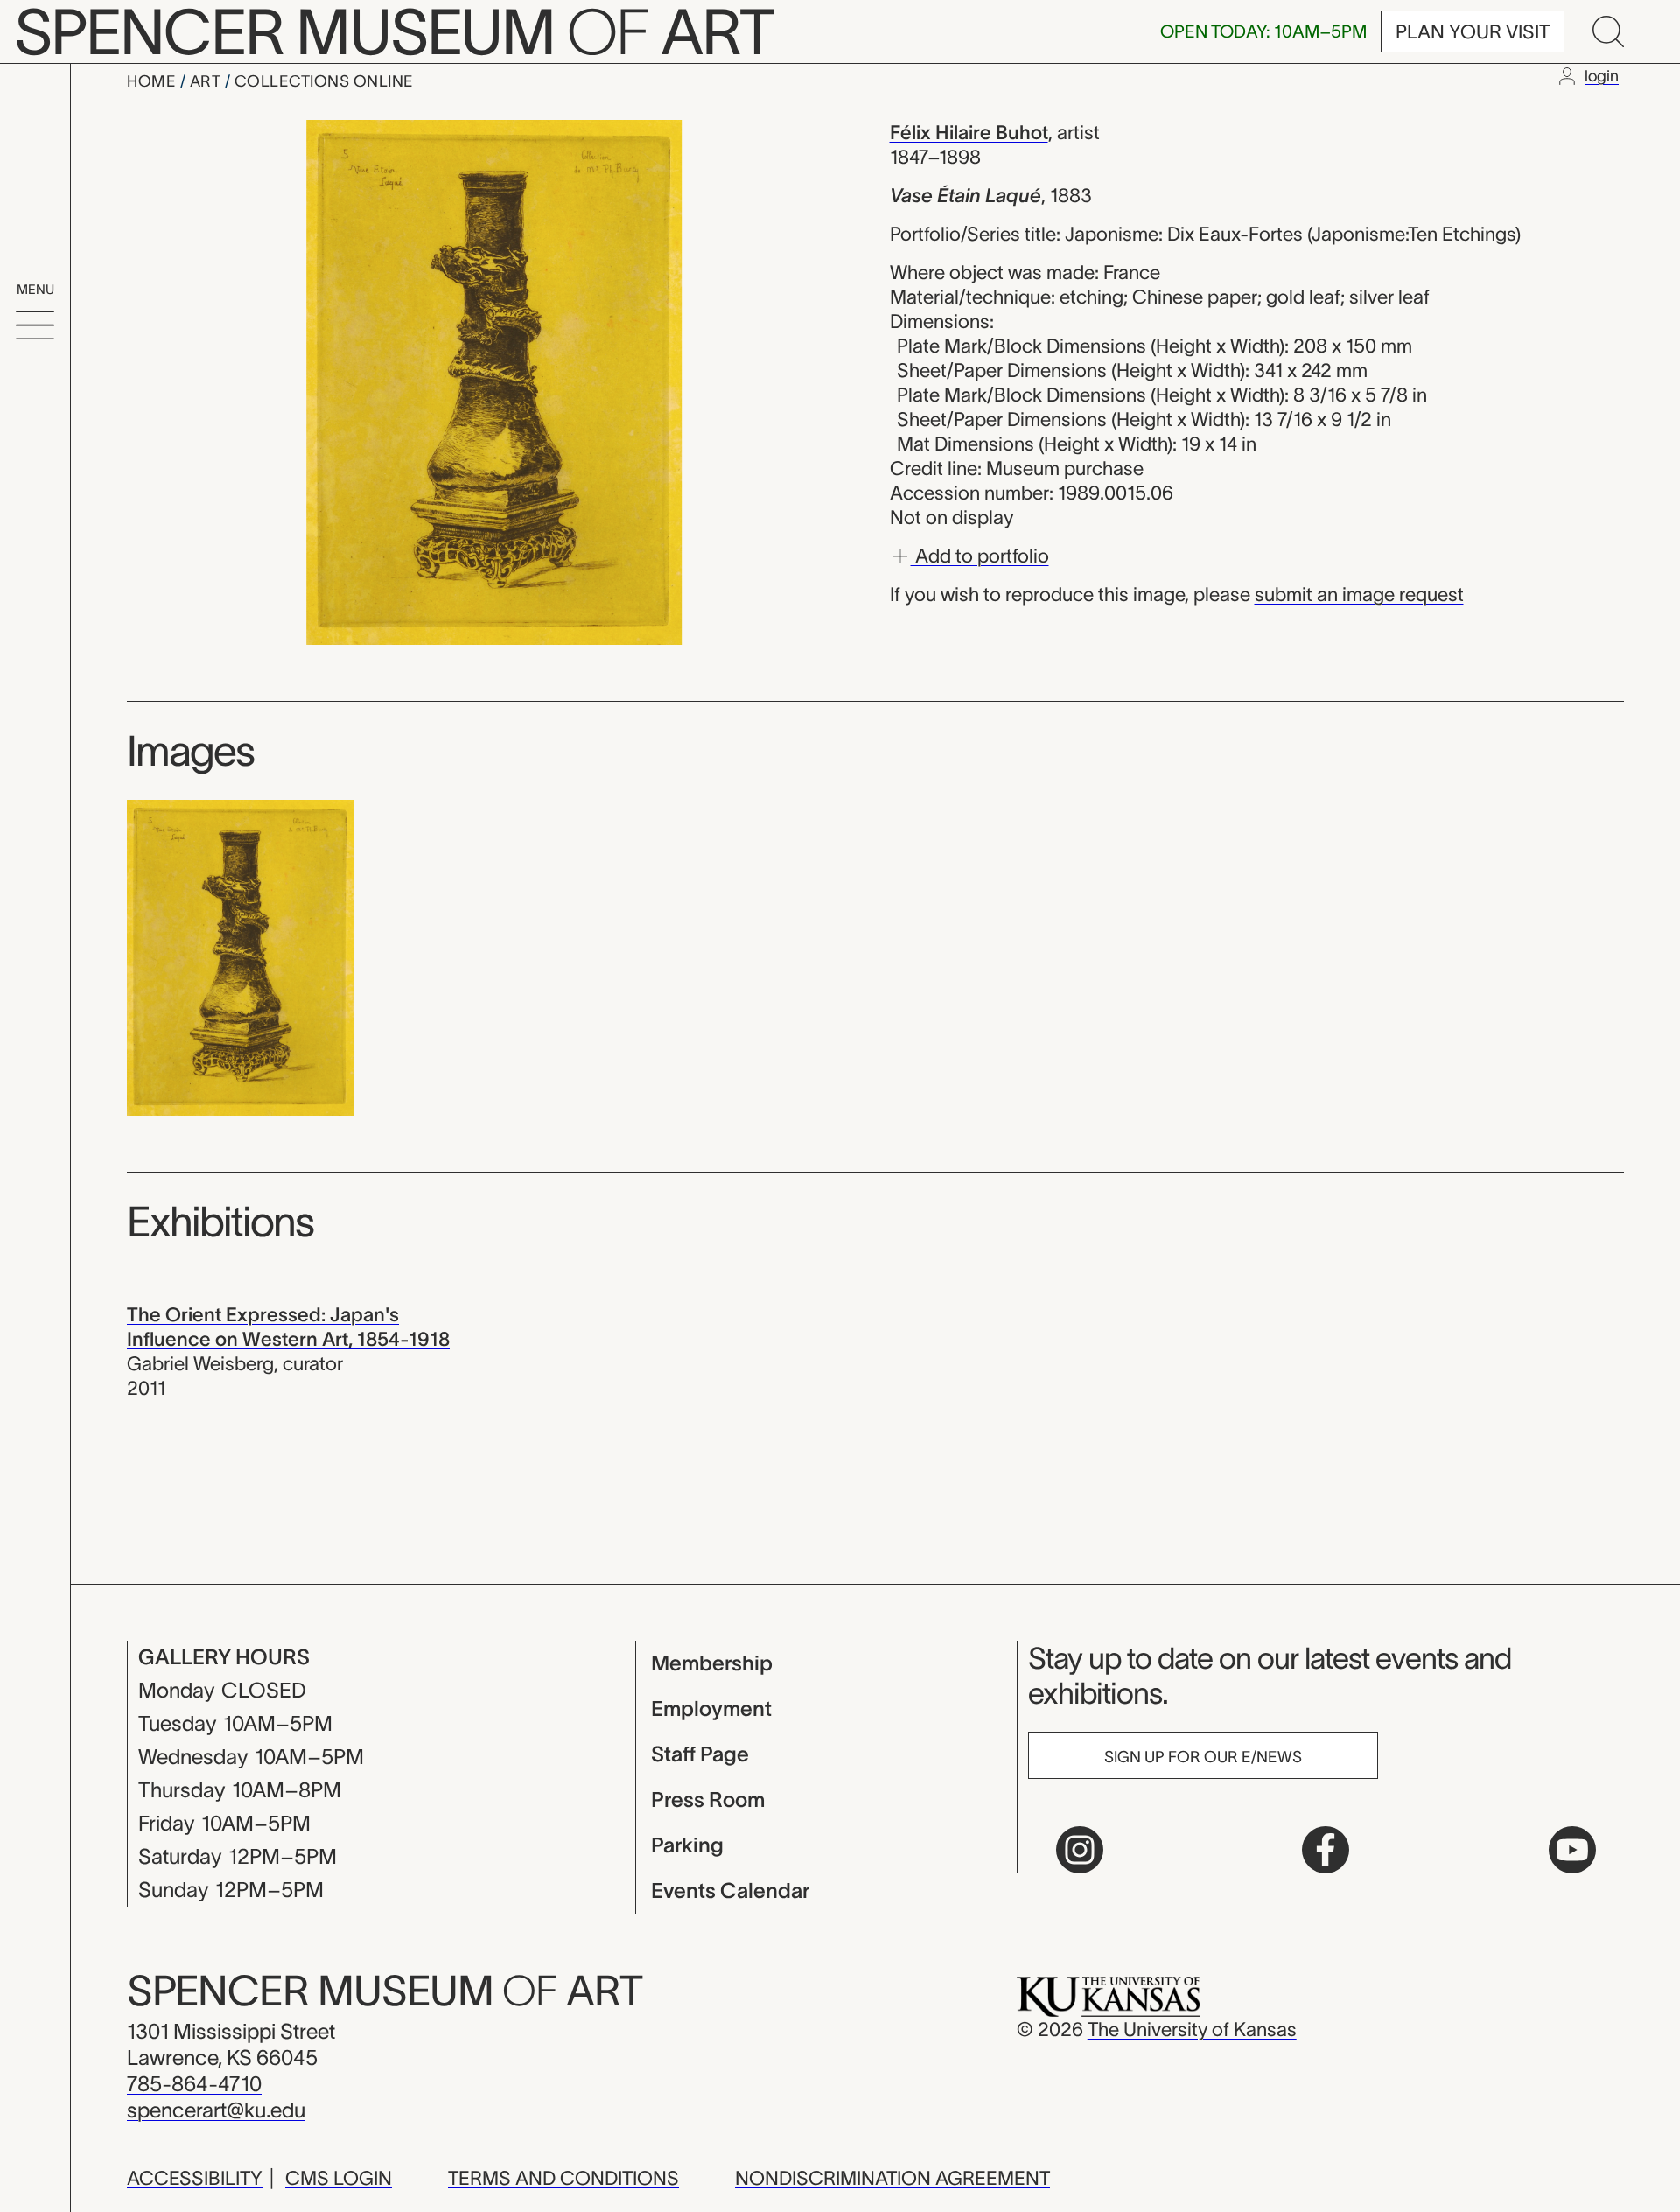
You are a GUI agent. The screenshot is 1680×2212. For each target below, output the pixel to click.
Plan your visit (1473, 31)
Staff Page (700, 1754)
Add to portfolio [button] (980, 555)
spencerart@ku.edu (216, 2110)
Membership (712, 1663)
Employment (711, 1708)
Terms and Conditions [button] (563, 2178)
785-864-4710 (194, 2084)
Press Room (708, 1799)
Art (207, 81)
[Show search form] (1608, 31)
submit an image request (1359, 594)
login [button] (1602, 76)
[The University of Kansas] (1109, 1995)
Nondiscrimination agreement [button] (892, 2178)
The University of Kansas (1192, 2029)
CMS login (339, 2178)
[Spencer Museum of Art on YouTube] (1572, 1850)
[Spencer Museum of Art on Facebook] (1326, 1850)
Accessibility (195, 2178)
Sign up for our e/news (1203, 1757)
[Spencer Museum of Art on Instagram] (1080, 1850)
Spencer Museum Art (385, 1991)
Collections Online (324, 81)
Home (154, 81)
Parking (687, 1845)
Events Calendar (730, 1890)
